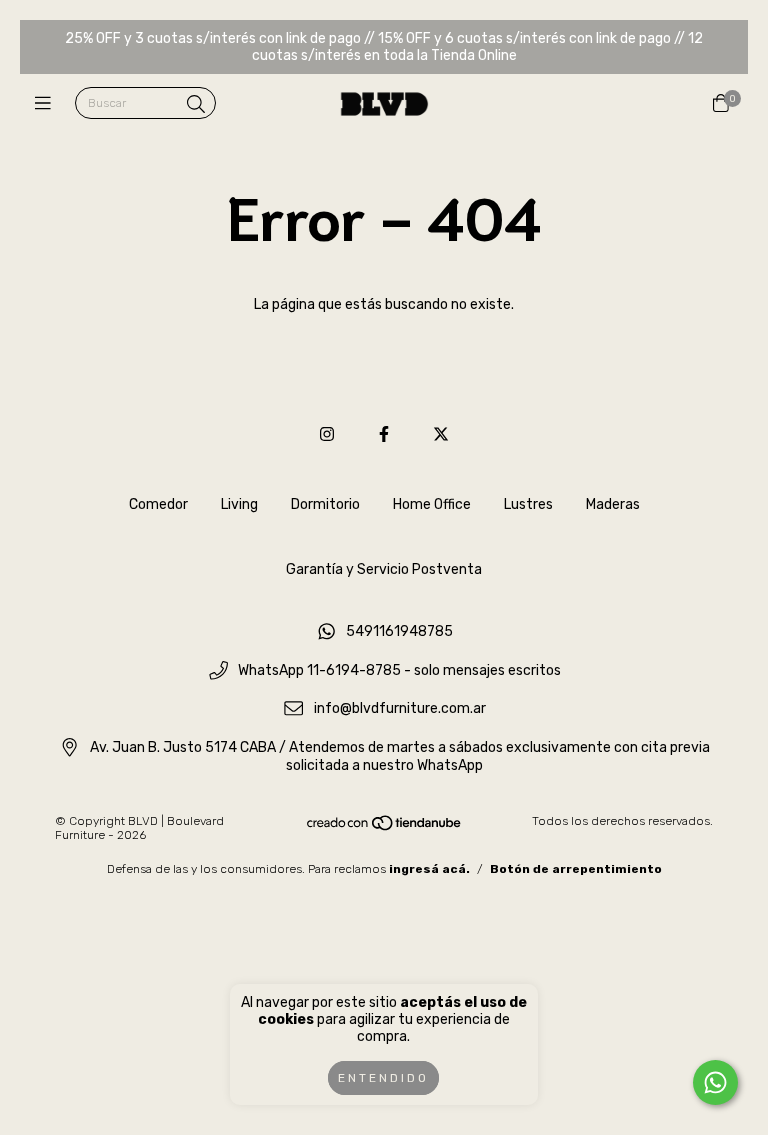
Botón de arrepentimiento (576, 869)
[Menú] (47, 104)
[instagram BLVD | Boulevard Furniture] (327, 434)
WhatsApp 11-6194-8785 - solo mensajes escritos (399, 670)
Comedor (158, 504)
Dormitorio (325, 504)
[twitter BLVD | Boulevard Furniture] (441, 434)
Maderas (613, 504)
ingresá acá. (429, 869)
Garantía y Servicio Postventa (384, 569)
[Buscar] (196, 105)
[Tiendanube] (385, 827)
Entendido (383, 1078)
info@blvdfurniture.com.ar (400, 709)
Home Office (432, 504)
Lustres (528, 504)
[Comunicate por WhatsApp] (715, 1082)
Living (239, 504)
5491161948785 (399, 631)
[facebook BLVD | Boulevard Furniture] (384, 434)
